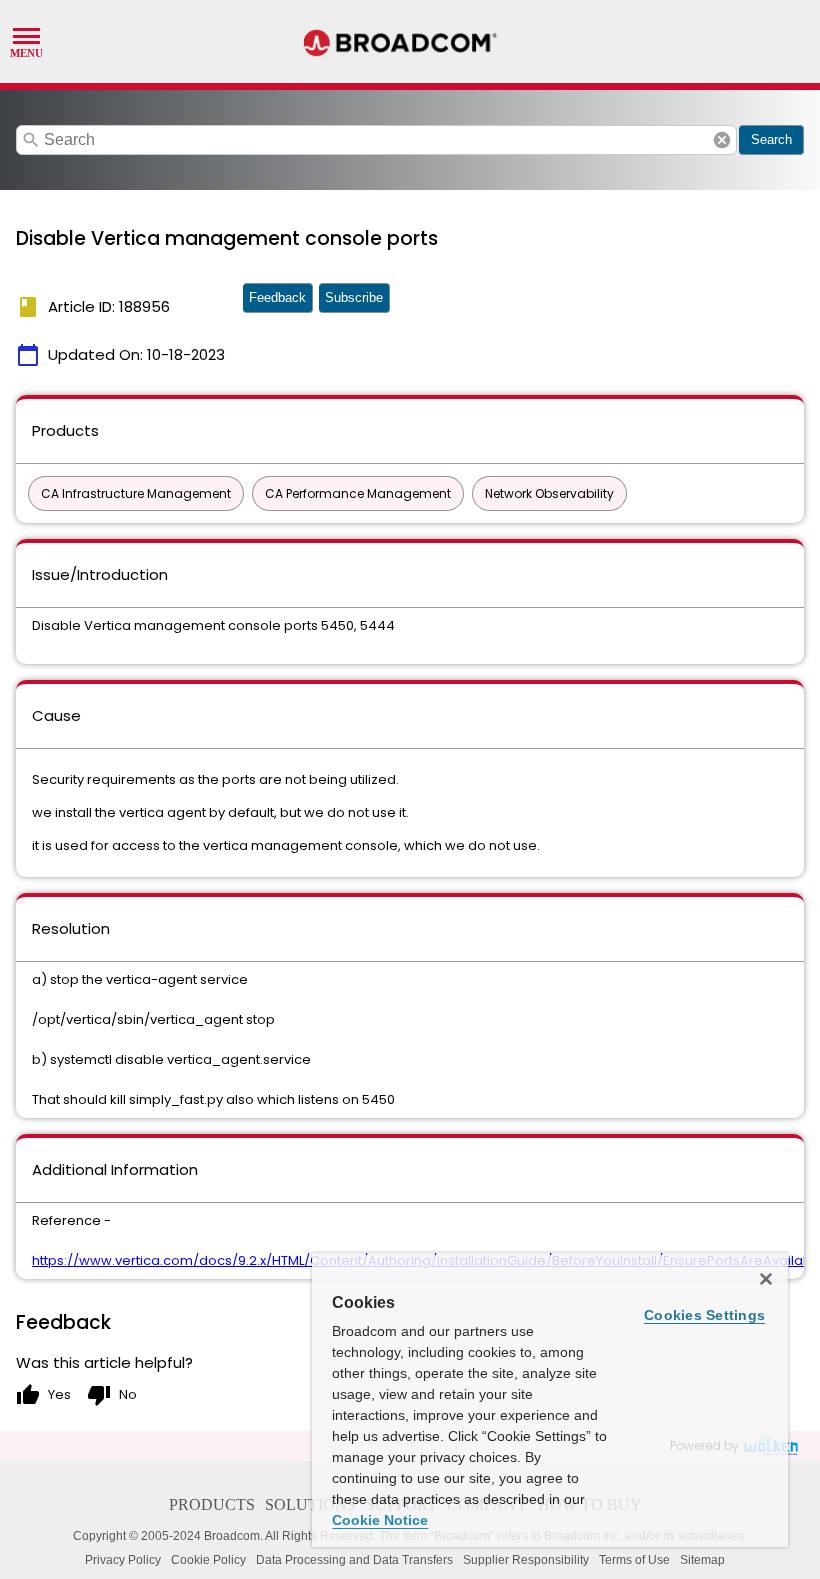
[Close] (766, 1279)
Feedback (277, 297)
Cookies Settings (704, 1315)
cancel (722, 140)
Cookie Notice (380, 1520)
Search (771, 139)
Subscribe (354, 297)
